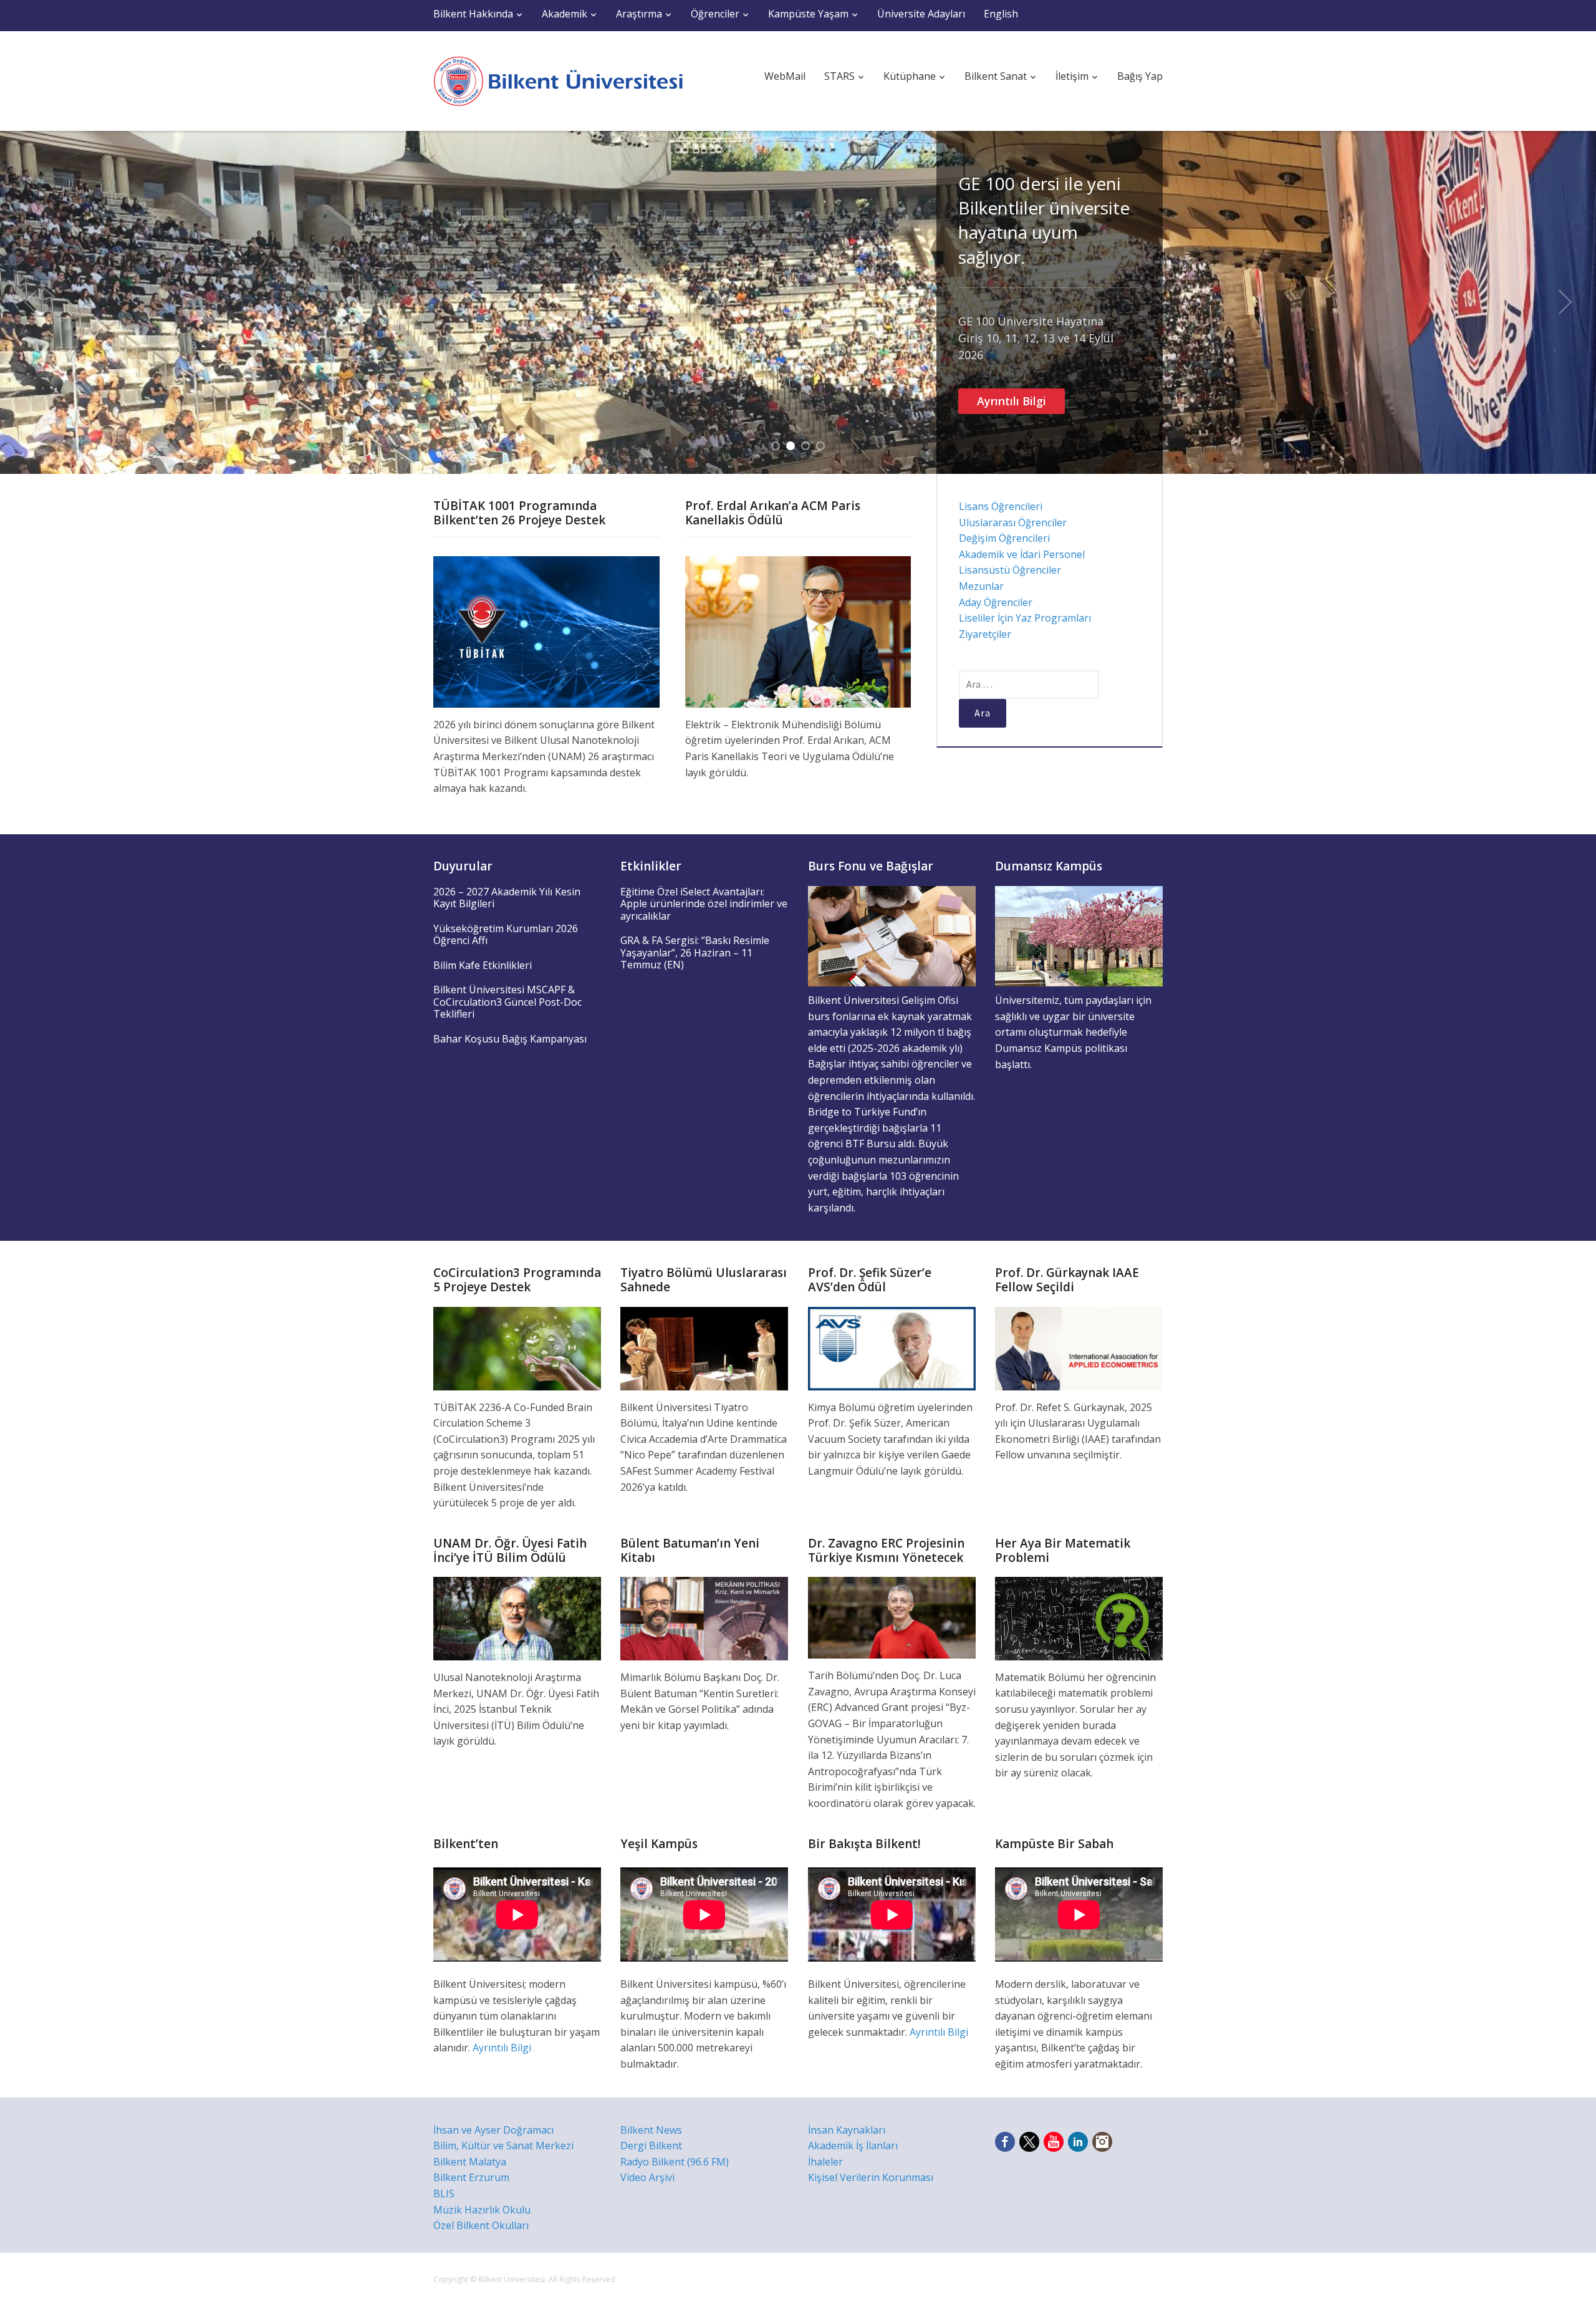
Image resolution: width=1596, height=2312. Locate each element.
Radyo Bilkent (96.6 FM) (675, 2162)
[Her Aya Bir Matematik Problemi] (1079, 1617)
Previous (31, 302)
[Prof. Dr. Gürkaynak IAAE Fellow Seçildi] (1079, 1347)
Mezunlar (981, 586)
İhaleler (825, 2162)
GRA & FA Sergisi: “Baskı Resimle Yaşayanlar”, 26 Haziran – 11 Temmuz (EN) (695, 952)
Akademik (565, 14)
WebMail (785, 76)
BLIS (444, 2194)
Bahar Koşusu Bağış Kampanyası (510, 1039)
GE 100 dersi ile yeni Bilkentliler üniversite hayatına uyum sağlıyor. (1044, 220)
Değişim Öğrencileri (1004, 538)
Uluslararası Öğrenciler (1013, 523)
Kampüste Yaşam (808, 14)
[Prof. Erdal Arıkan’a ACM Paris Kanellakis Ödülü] (798, 631)
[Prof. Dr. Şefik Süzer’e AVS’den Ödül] (892, 1347)
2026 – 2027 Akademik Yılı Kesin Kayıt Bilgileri (507, 898)
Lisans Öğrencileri (1001, 506)
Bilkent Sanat (996, 76)
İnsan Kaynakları (847, 2130)
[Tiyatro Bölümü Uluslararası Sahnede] (704, 1347)
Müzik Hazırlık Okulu (482, 2210)
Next (1565, 302)
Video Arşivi (647, 2177)
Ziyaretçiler (985, 634)
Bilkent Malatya (470, 2162)
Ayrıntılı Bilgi (1012, 401)
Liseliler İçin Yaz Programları (1025, 618)
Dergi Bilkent (651, 2146)
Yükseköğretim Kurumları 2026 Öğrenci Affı (506, 935)
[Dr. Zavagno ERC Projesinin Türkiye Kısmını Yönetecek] (892, 1617)
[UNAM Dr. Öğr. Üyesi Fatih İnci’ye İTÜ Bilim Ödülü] (517, 1617)
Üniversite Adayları (921, 14)
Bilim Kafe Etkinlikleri (483, 965)
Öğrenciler (715, 14)
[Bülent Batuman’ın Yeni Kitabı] (704, 1617)
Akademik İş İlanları (853, 2146)
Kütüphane (910, 76)
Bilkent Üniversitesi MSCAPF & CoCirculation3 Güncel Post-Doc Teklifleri (507, 1002)
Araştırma (639, 14)
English (1001, 14)
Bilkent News (651, 2130)
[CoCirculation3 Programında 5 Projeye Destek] (517, 1347)
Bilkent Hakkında (473, 14)
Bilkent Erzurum (471, 2177)
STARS (839, 76)
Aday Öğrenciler (996, 602)
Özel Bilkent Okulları (481, 2225)
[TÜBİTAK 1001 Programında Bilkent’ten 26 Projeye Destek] (546, 631)
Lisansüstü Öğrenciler (1010, 570)
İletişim (1072, 76)
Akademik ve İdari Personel (1022, 554)
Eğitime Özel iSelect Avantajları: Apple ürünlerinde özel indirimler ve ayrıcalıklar (704, 904)
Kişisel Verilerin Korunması (871, 2177)
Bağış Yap (1140, 76)
